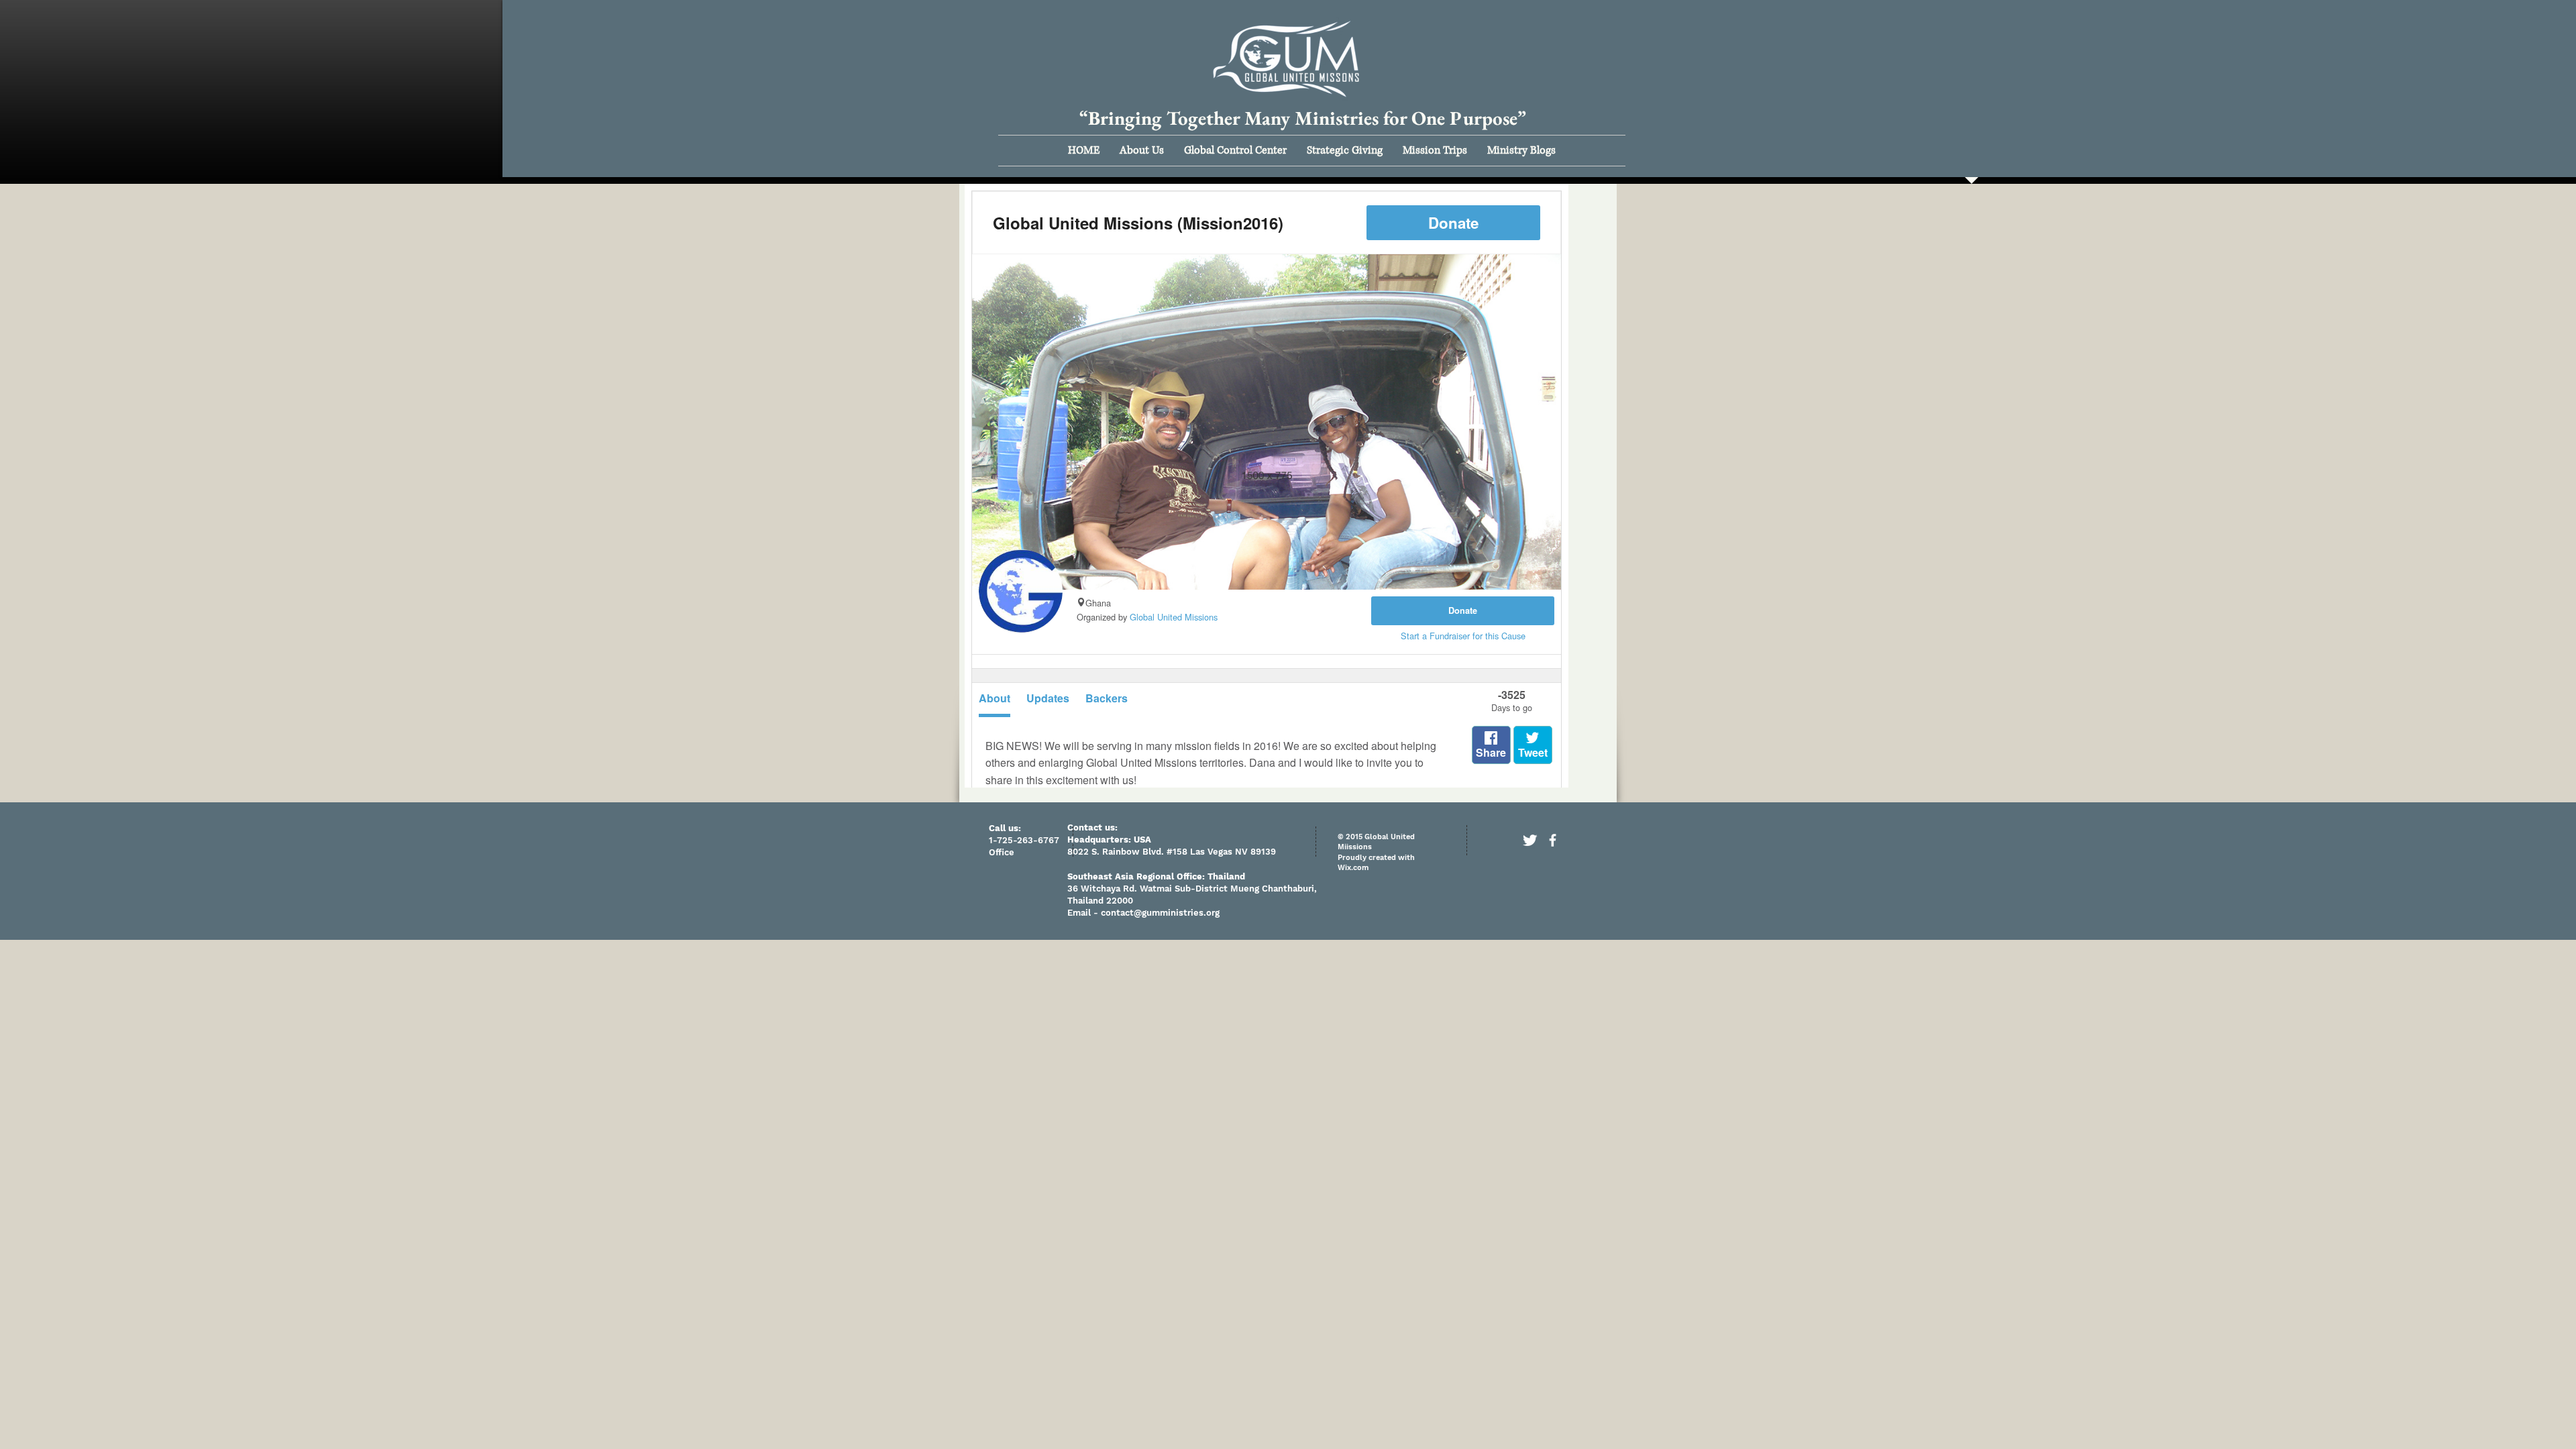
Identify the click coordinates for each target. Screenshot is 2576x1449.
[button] (1142, 151)
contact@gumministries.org (1160, 913)
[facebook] (1553, 840)
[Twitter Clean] (1530, 840)
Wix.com (1353, 868)
